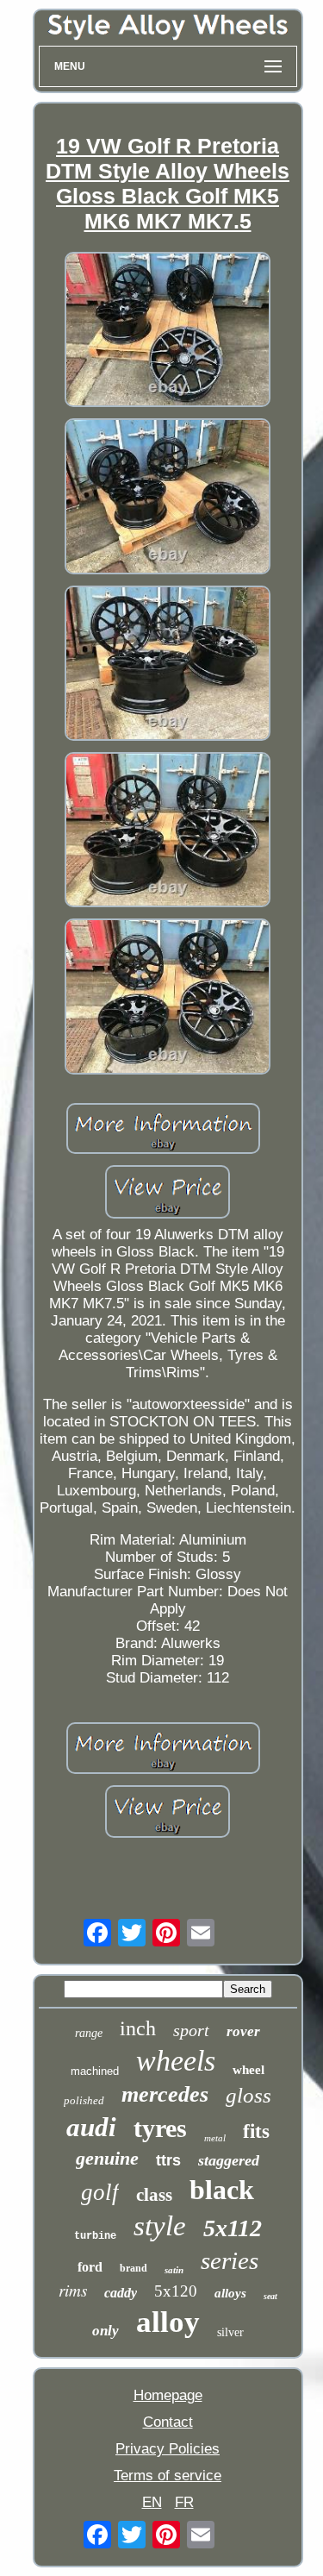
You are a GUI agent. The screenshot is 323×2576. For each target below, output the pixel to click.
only (106, 2331)
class (154, 2195)
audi (91, 2127)
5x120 (176, 2291)
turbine (95, 2236)
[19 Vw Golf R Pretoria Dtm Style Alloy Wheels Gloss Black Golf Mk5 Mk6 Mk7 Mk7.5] (168, 332)
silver (230, 2332)
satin (174, 2270)
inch (138, 2028)
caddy (121, 2293)
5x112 (233, 2228)
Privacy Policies (168, 2449)
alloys (230, 2293)
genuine (107, 2158)
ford (90, 2267)
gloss (248, 2095)
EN (152, 2502)
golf (100, 2192)
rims (73, 2290)
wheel (248, 2070)
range (89, 2033)
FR (184, 2502)
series (230, 2260)
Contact (168, 2422)
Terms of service (168, 2476)
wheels (176, 2061)
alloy (168, 2322)
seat (270, 2296)
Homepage (168, 2395)
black (222, 2190)
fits (256, 2131)
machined (95, 2071)
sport (191, 2030)
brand (134, 2268)
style (160, 2226)
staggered (229, 2160)
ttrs (168, 2160)
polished (84, 2100)
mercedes (165, 2094)
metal (215, 2138)
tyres (160, 2128)
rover (243, 2031)
